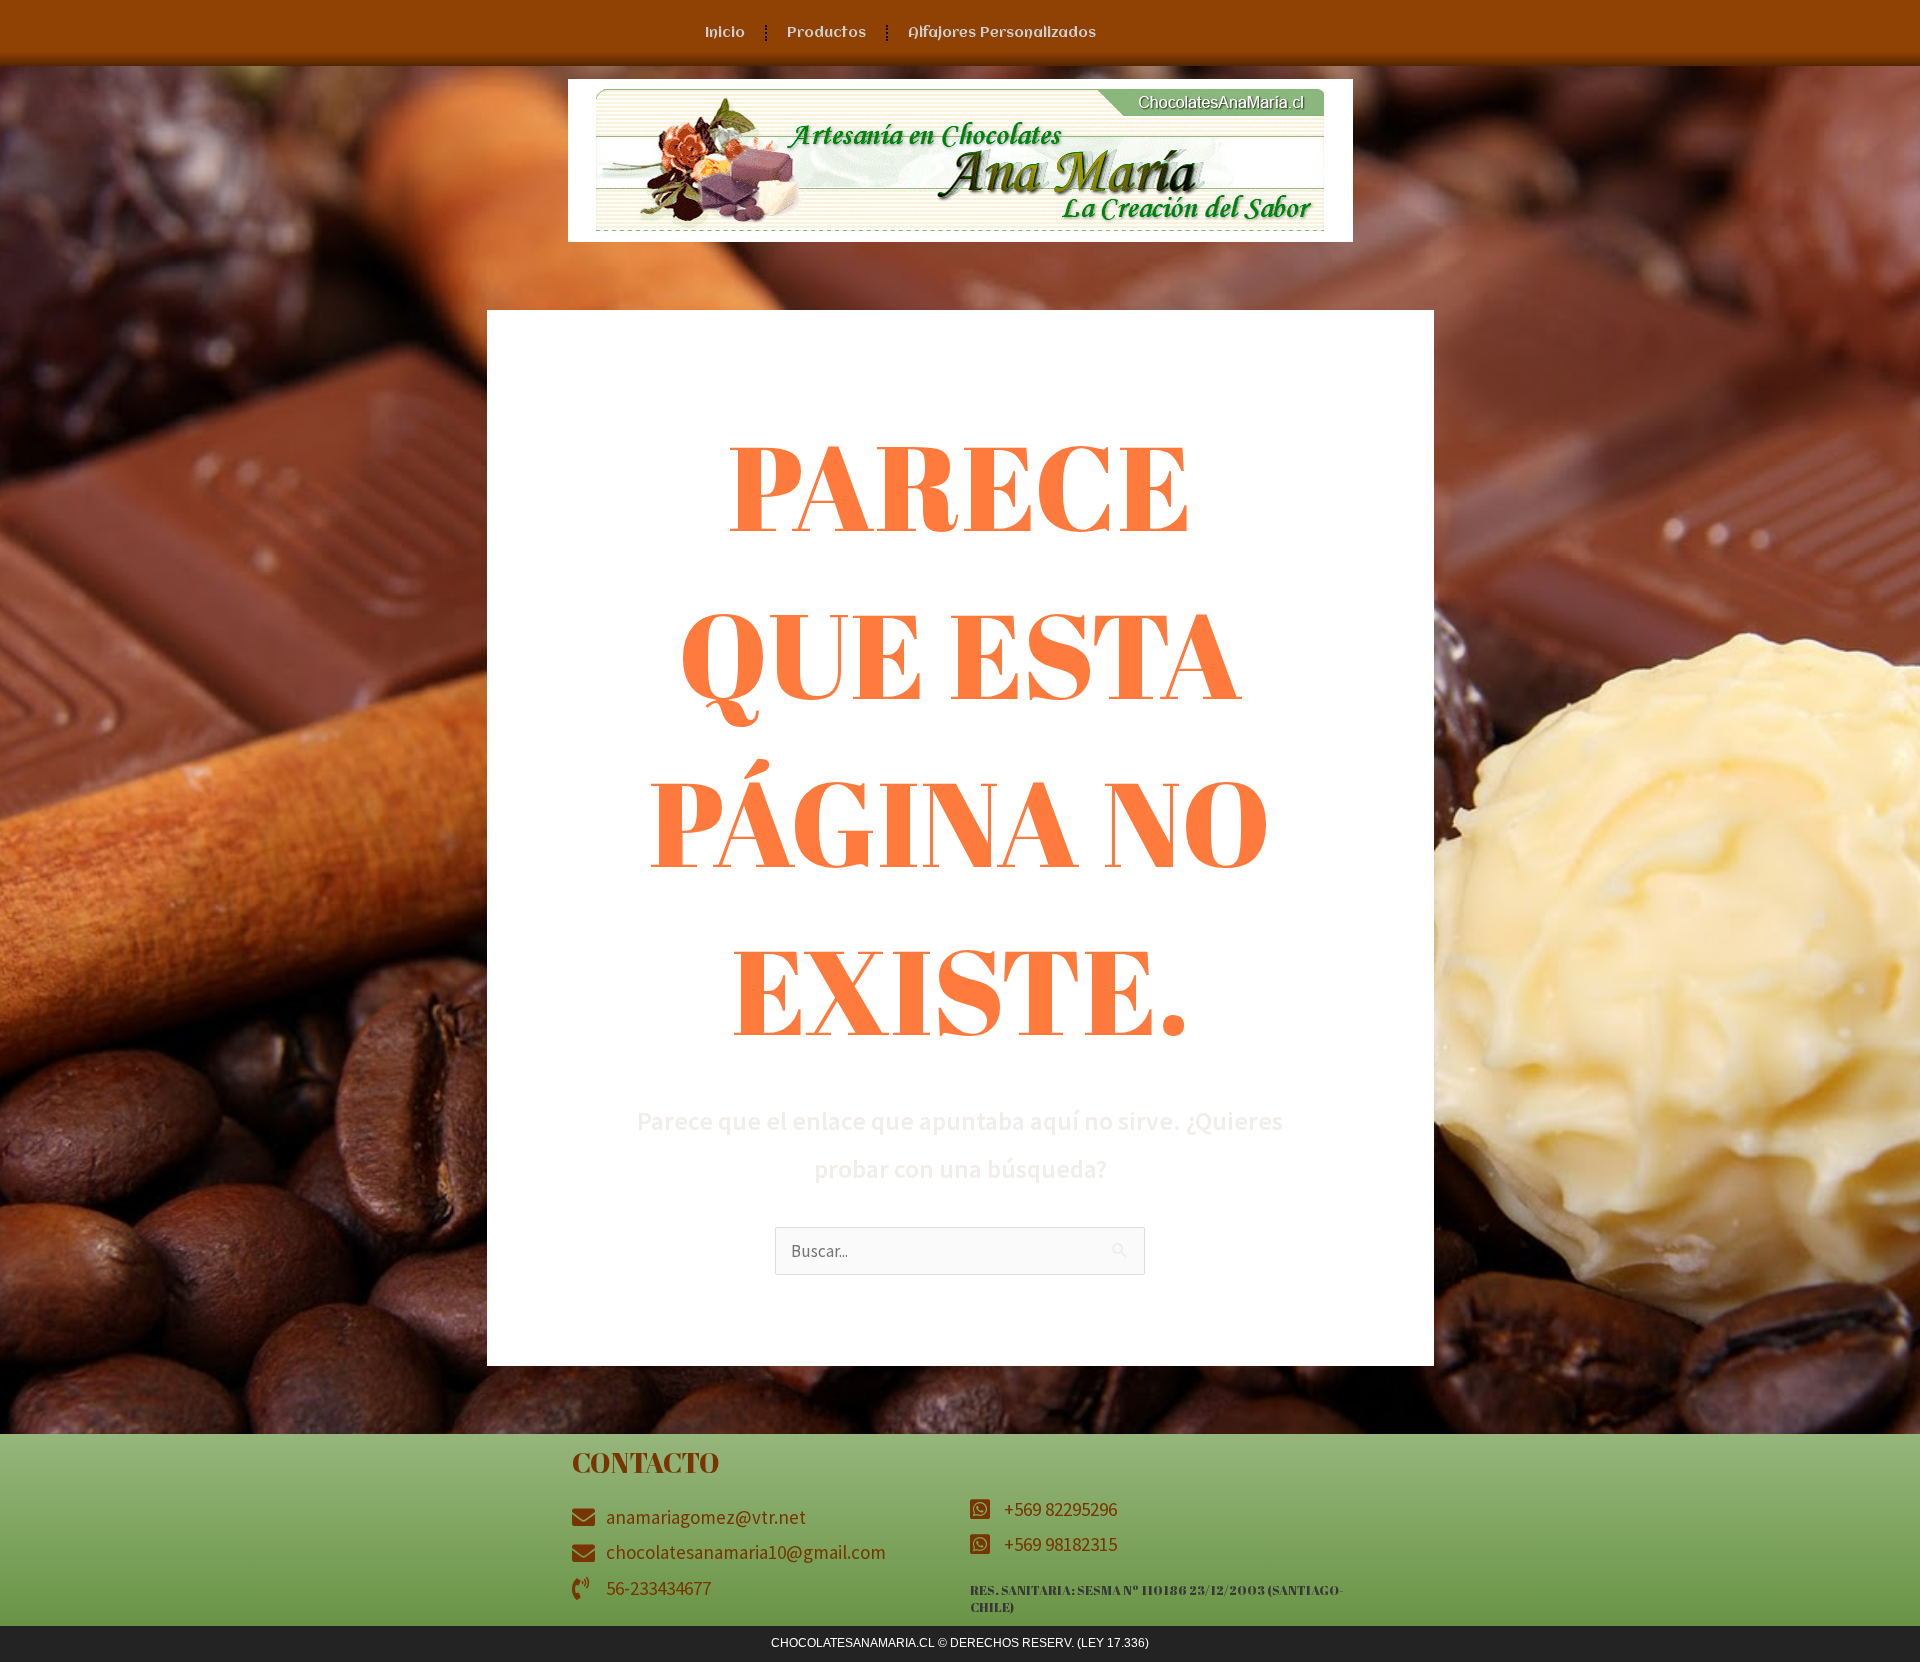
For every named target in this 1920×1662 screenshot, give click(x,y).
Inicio (725, 33)
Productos (826, 33)
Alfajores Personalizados (1002, 33)
